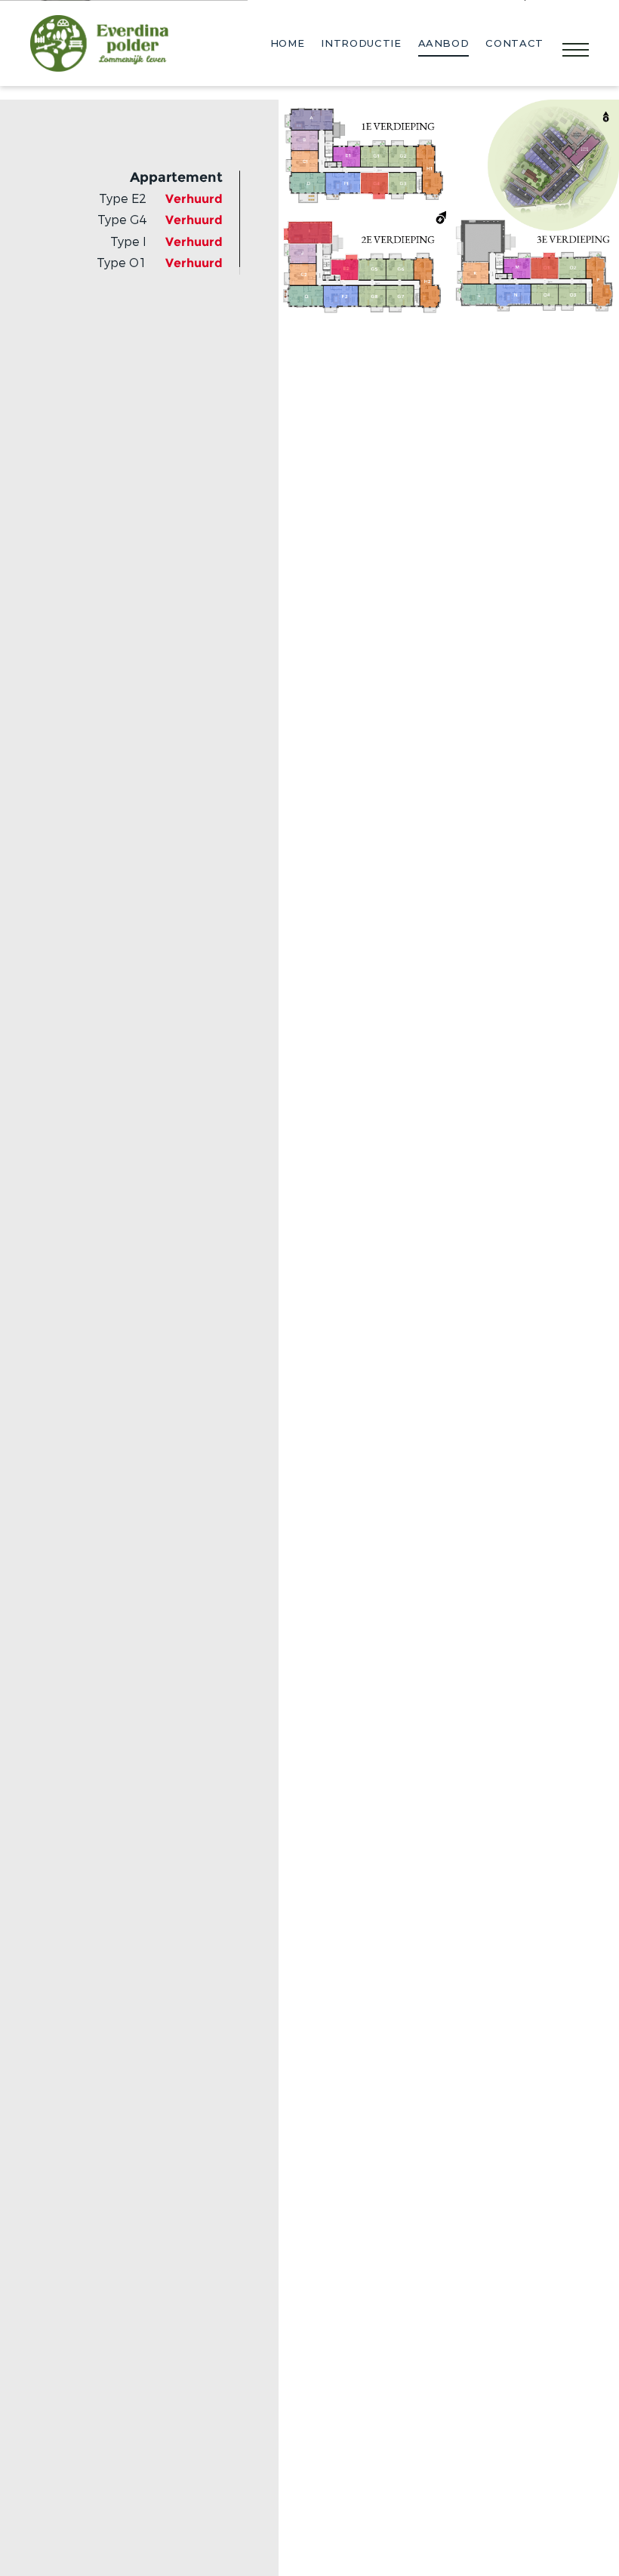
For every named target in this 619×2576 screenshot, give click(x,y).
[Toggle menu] (576, 51)
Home (288, 43)
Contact (514, 43)
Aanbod (444, 43)
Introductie (361, 43)
